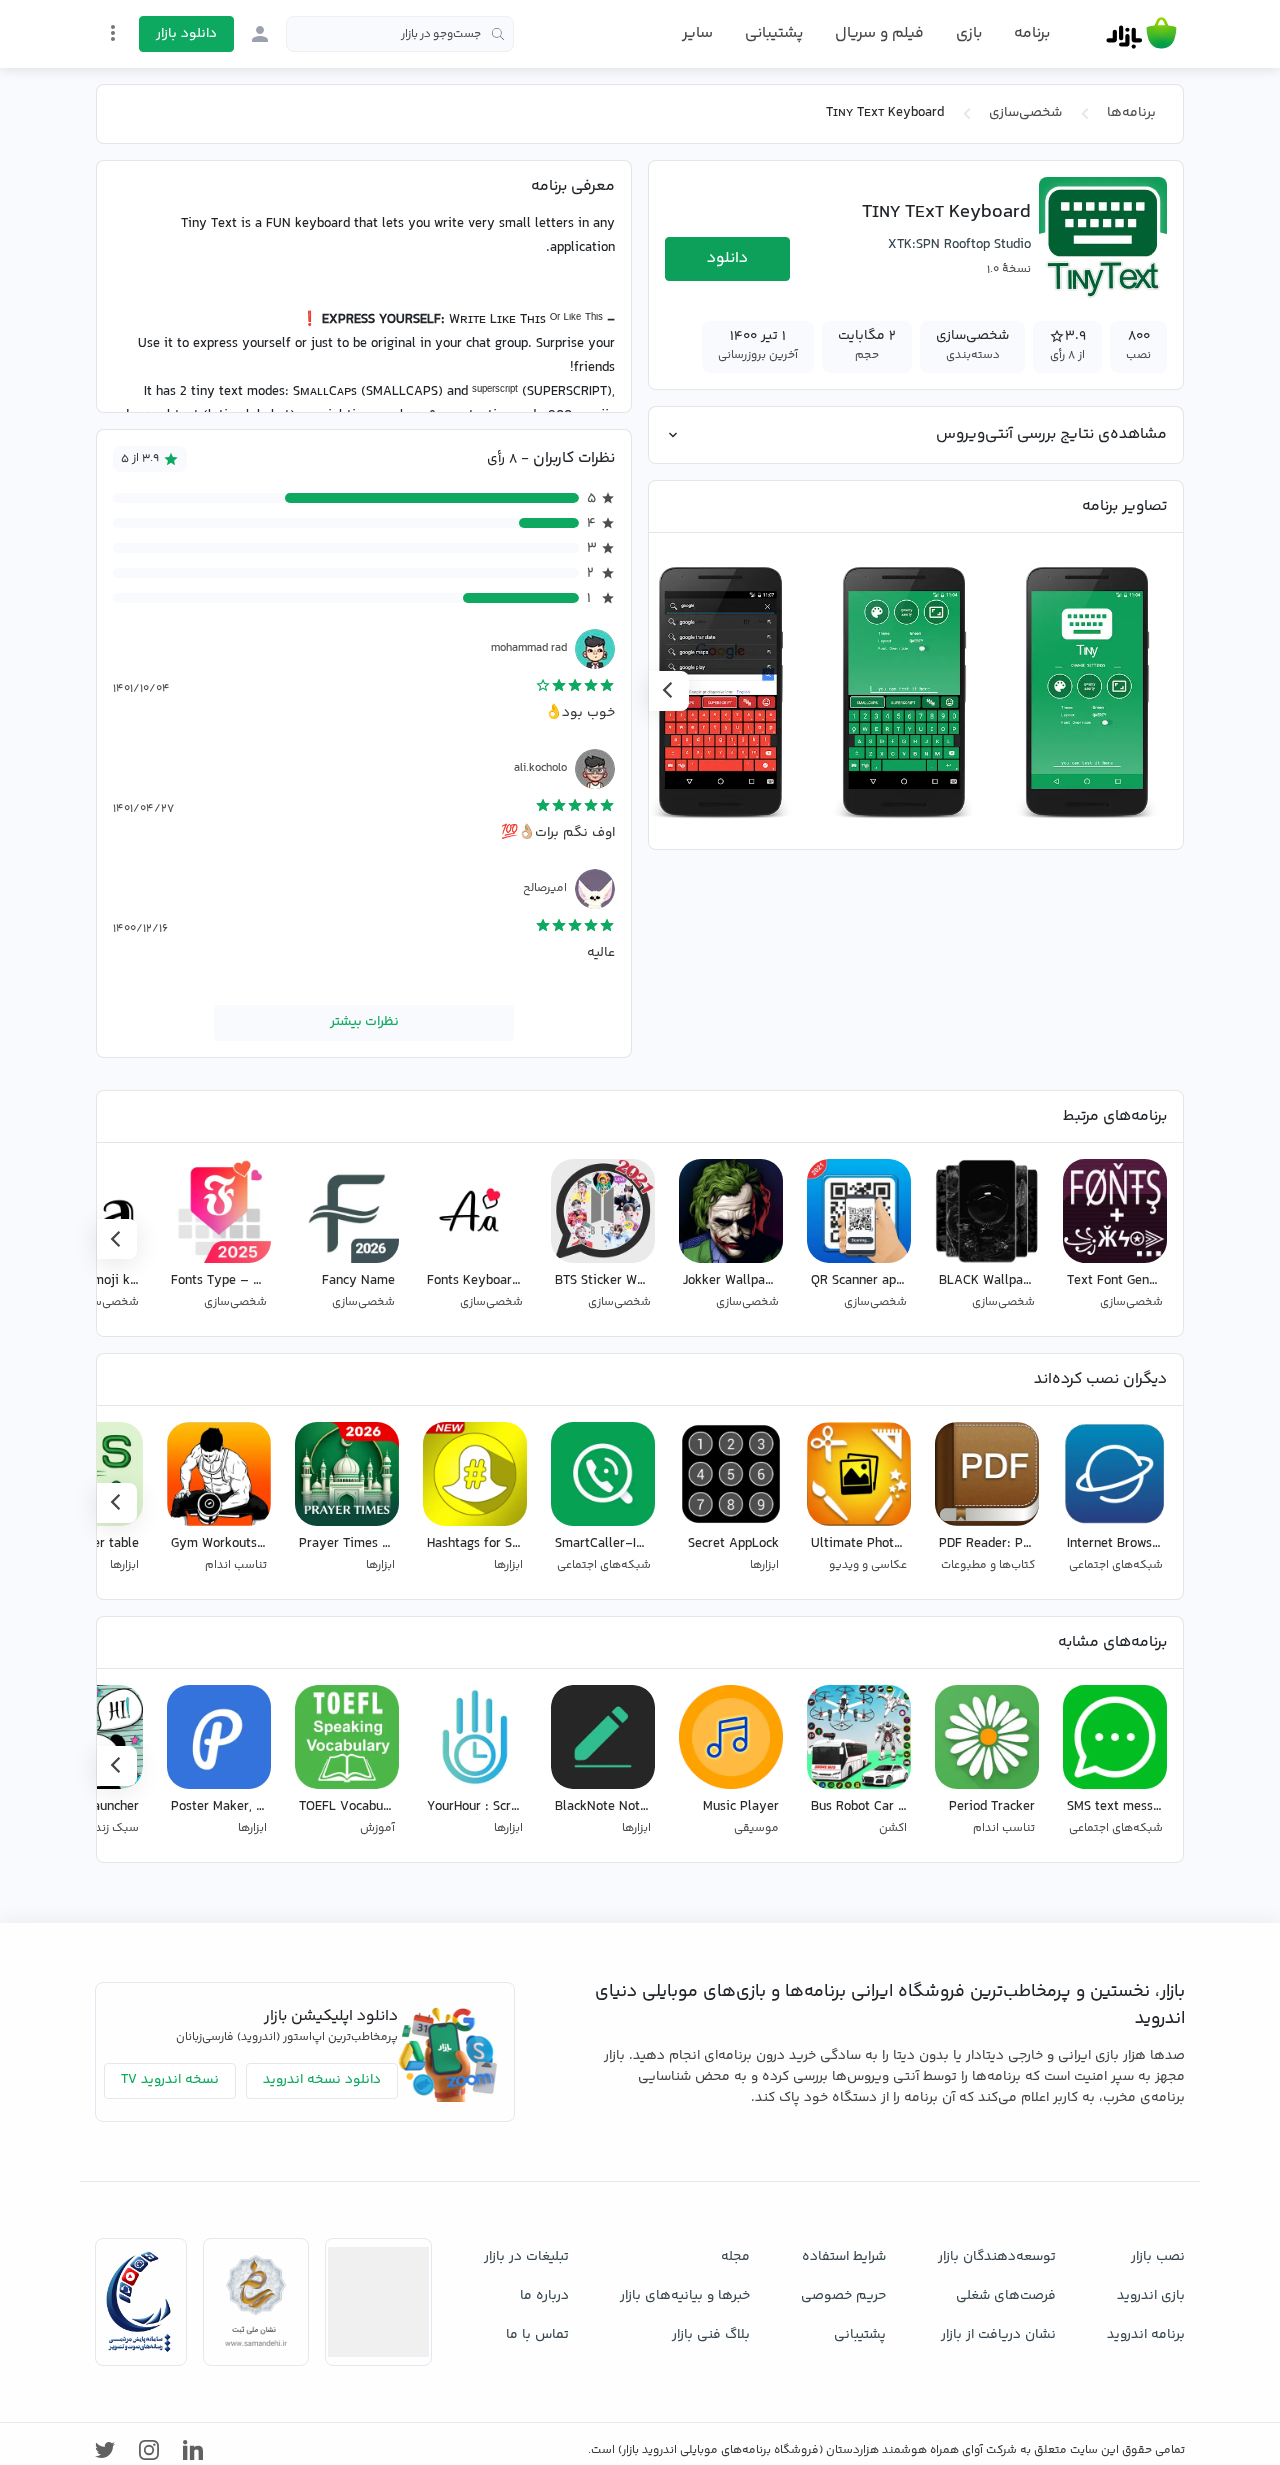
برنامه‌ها (1131, 113)
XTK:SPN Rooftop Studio (959, 245)
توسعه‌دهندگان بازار (997, 2257)
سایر (697, 34)
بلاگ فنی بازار (711, 2335)
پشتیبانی (774, 33)
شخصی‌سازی (1025, 113)
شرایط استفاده (844, 2257)
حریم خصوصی (843, 2296)
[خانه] (1141, 34)
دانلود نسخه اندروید (322, 2080)
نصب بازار (1158, 2257)
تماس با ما (537, 2335)
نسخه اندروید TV (170, 2080)
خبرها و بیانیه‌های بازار (685, 2296)
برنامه (1032, 34)
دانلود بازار (186, 34)
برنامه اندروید (1146, 2335)
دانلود (727, 258)
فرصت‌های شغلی (1006, 2296)
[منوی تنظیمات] (113, 33)
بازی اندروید (1151, 2296)
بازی (969, 34)
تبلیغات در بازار (526, 2257)
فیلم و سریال (879, 33)
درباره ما (544, 2296)
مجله (735, 2257)
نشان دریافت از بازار (998, 2335)
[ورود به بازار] (260, 34)
